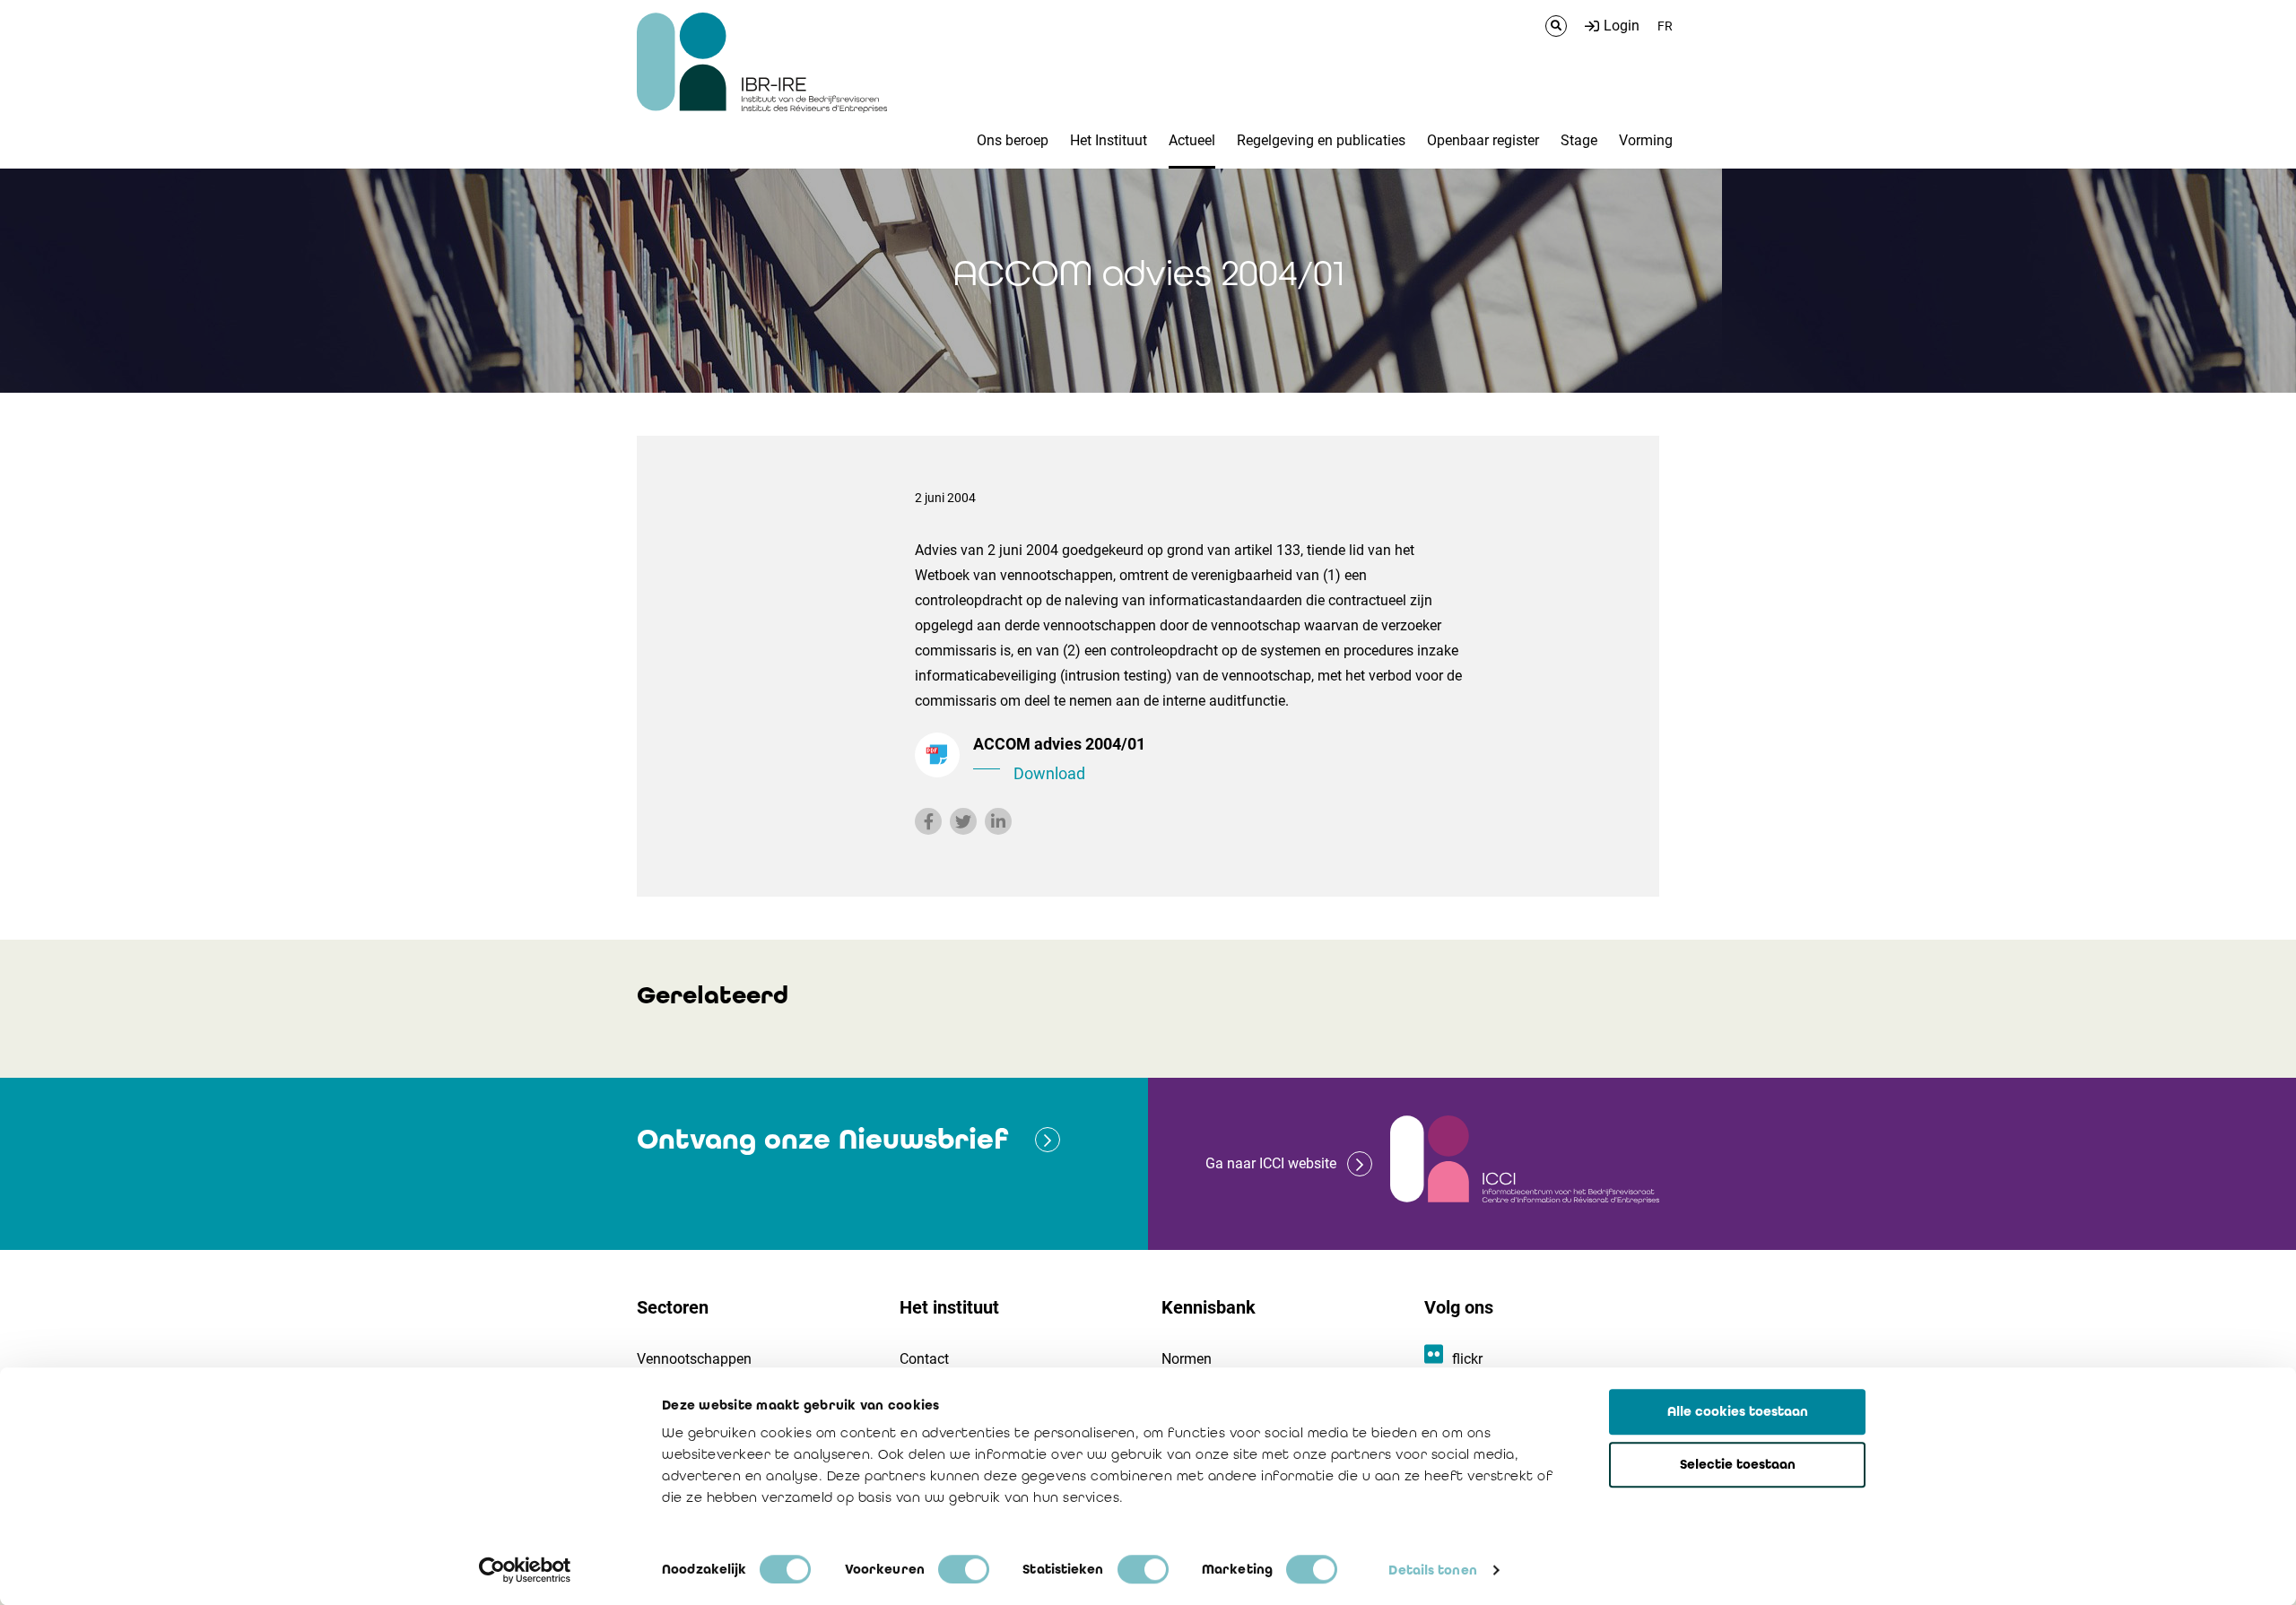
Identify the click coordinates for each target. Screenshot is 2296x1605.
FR (1665, 26)
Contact (924, 1359)
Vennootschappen (694, 1359)
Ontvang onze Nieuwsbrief (822, 1139)
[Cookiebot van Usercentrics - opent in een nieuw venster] (525, 1570)
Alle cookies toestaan (1738, 1411)
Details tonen (1432, 1570)
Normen (1187, 1359)
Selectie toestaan (1738, 1464)
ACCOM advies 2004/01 (1059, 759)
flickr (1467, 1359)
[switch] (964, 1569)
